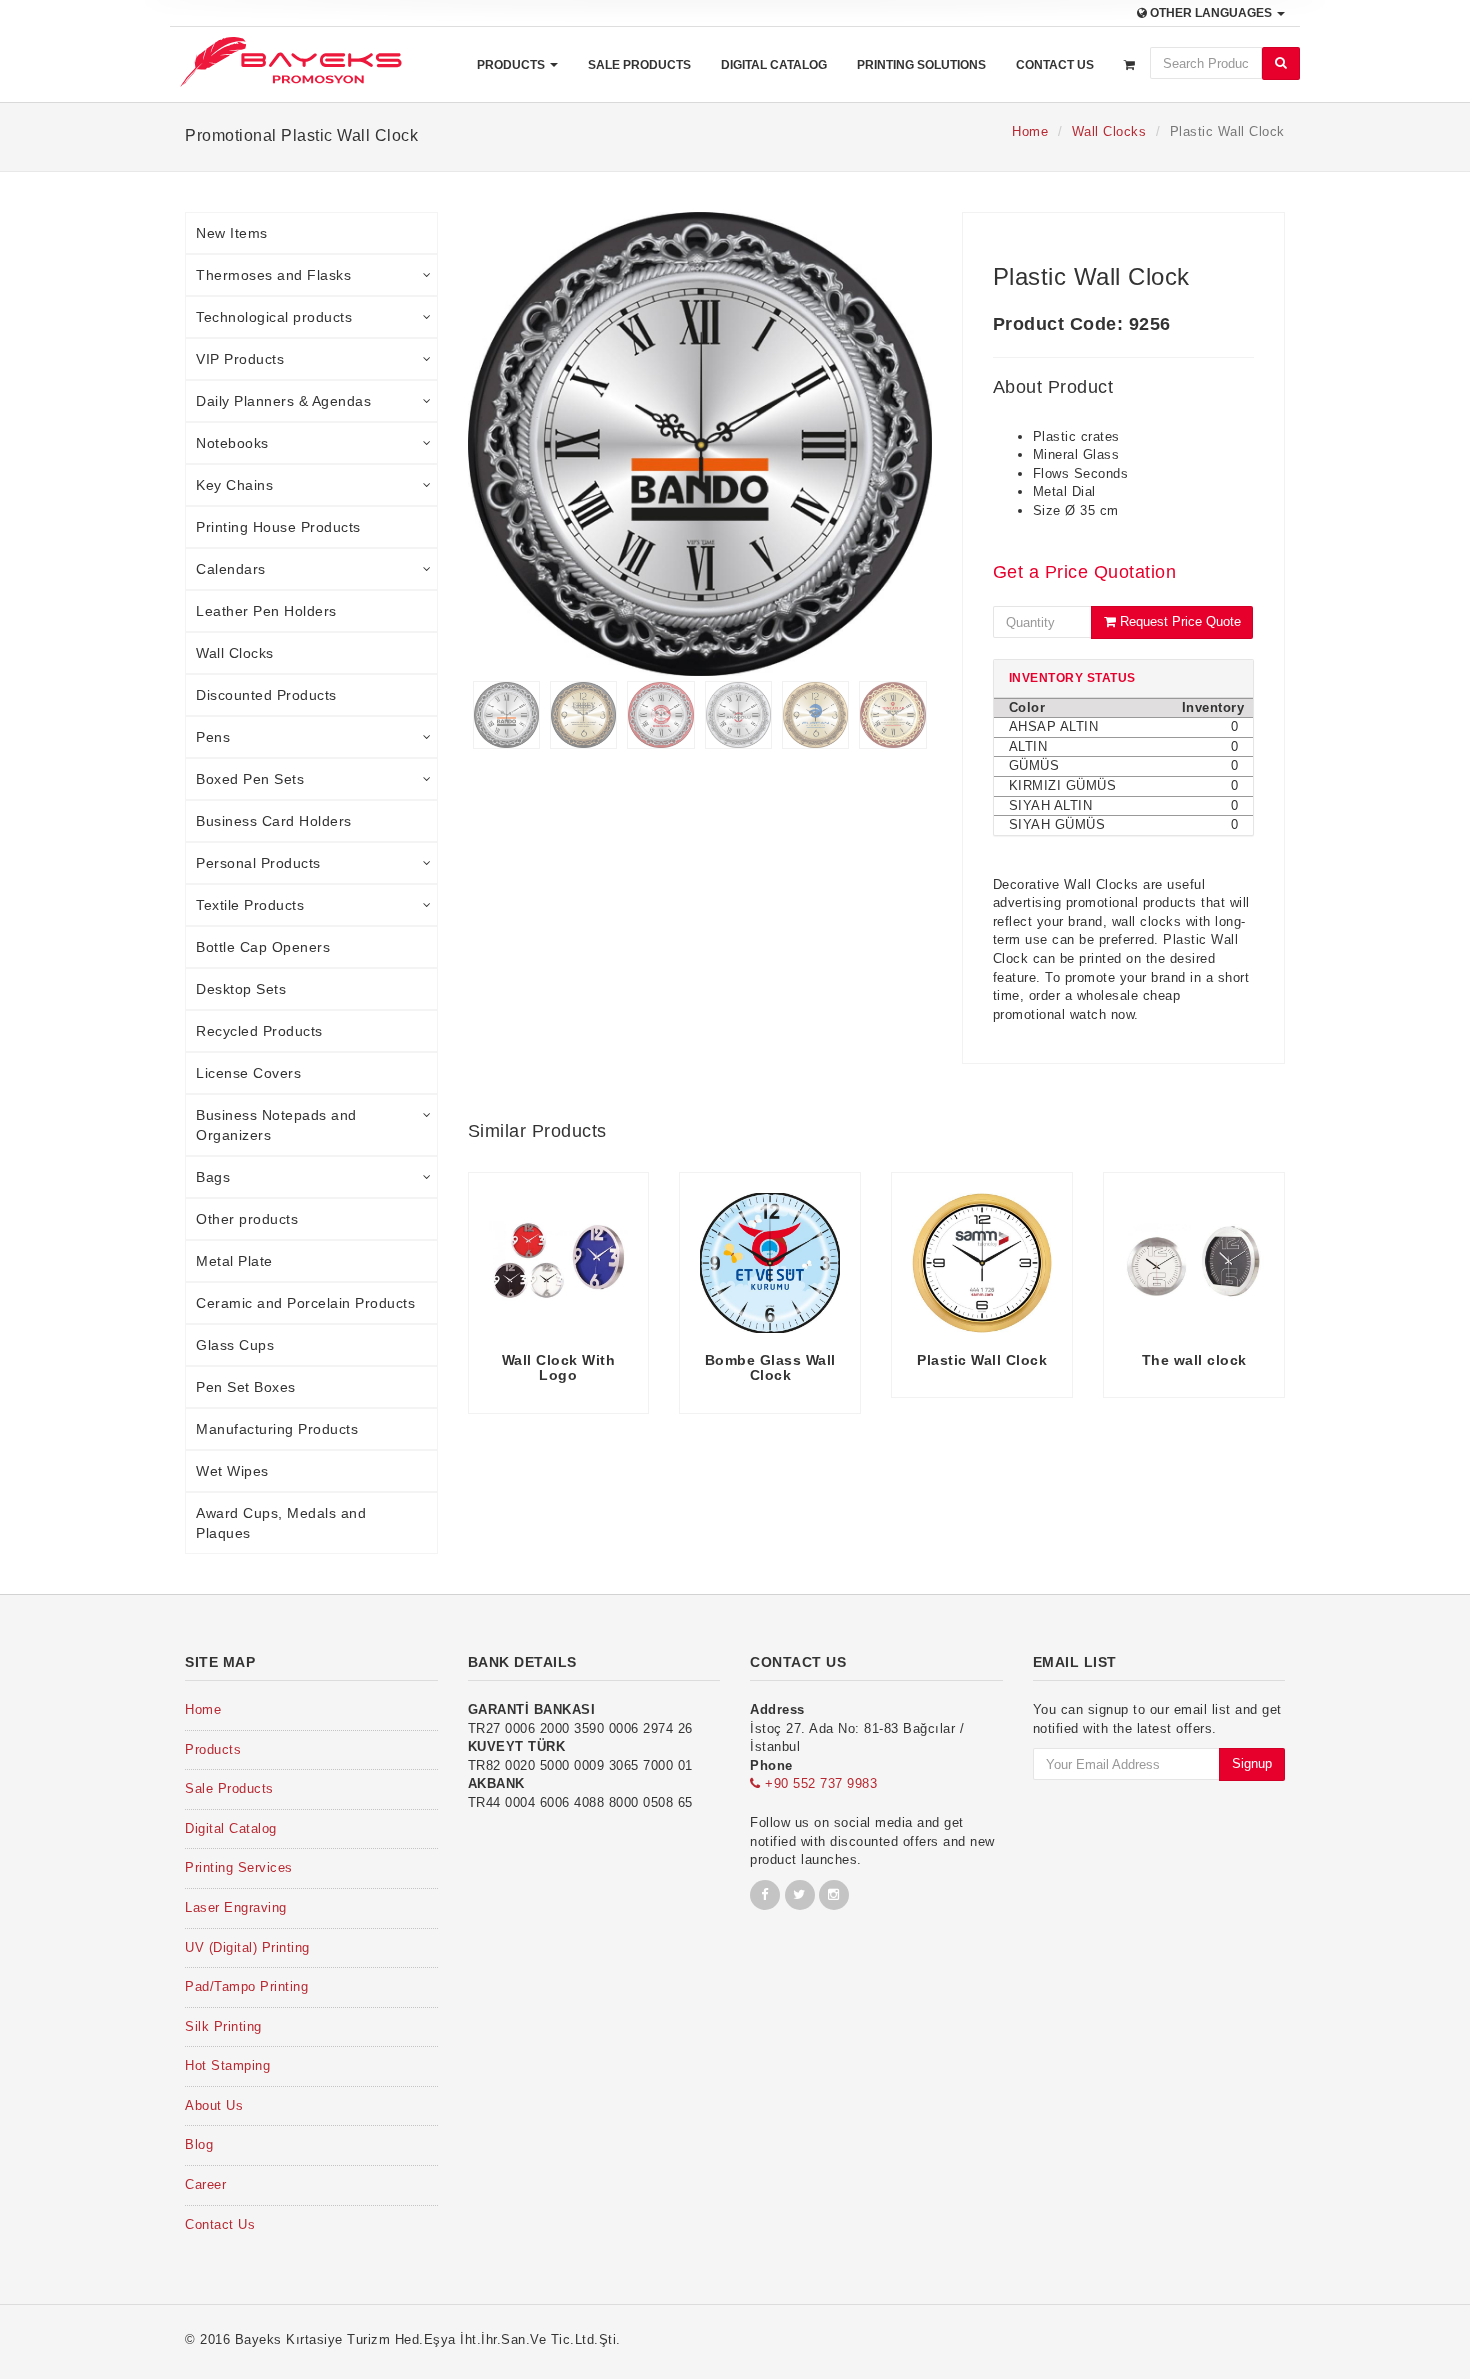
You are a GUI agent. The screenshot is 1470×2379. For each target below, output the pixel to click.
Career (205, 2184)
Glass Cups (235, 1345)
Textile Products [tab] (250, 905)
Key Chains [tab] (234, 485)
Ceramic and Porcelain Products (305, 1303)
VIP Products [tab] (240, 359)
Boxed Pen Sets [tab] (250, 779)
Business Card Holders (274, 821)
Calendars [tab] (231, 569)
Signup (1252, 1763)
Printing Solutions (921, 65)
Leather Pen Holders (266, 611)
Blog (199, 2144)
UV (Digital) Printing (247, 1947)
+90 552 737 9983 (819, 1783)
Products (512, 65)
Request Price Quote (1178, 621)
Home (1030, 131)
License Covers (248, 1073)
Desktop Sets (241, 989)
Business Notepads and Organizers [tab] (276, 1125)
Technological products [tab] (274, 317)
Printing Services (239, 1867)
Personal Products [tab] (258, 863)
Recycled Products (259, 1031)
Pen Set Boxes (246, 1387)
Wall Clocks (1109, 131)
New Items (232, 233)
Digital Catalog (774, 65)
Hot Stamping (227, 2065)
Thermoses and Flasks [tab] (273, 275)
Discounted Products (266, 695)
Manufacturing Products (277, 1429)
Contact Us (1055, 65)
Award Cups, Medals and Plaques (281, 1523)
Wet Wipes (232, 1471)
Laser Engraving (236, 1907)
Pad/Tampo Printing (246, 1986)
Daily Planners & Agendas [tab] (283, 401)
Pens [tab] (213, 737)
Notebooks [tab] (232, 443)
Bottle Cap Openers (263, 947)
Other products (247, 1219)
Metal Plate (234, 1261)
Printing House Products (278, 527)
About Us (214, 2105)
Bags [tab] (213, 1177)
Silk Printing (223, 2026)
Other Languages (1211, 13)
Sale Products (639, 65)
